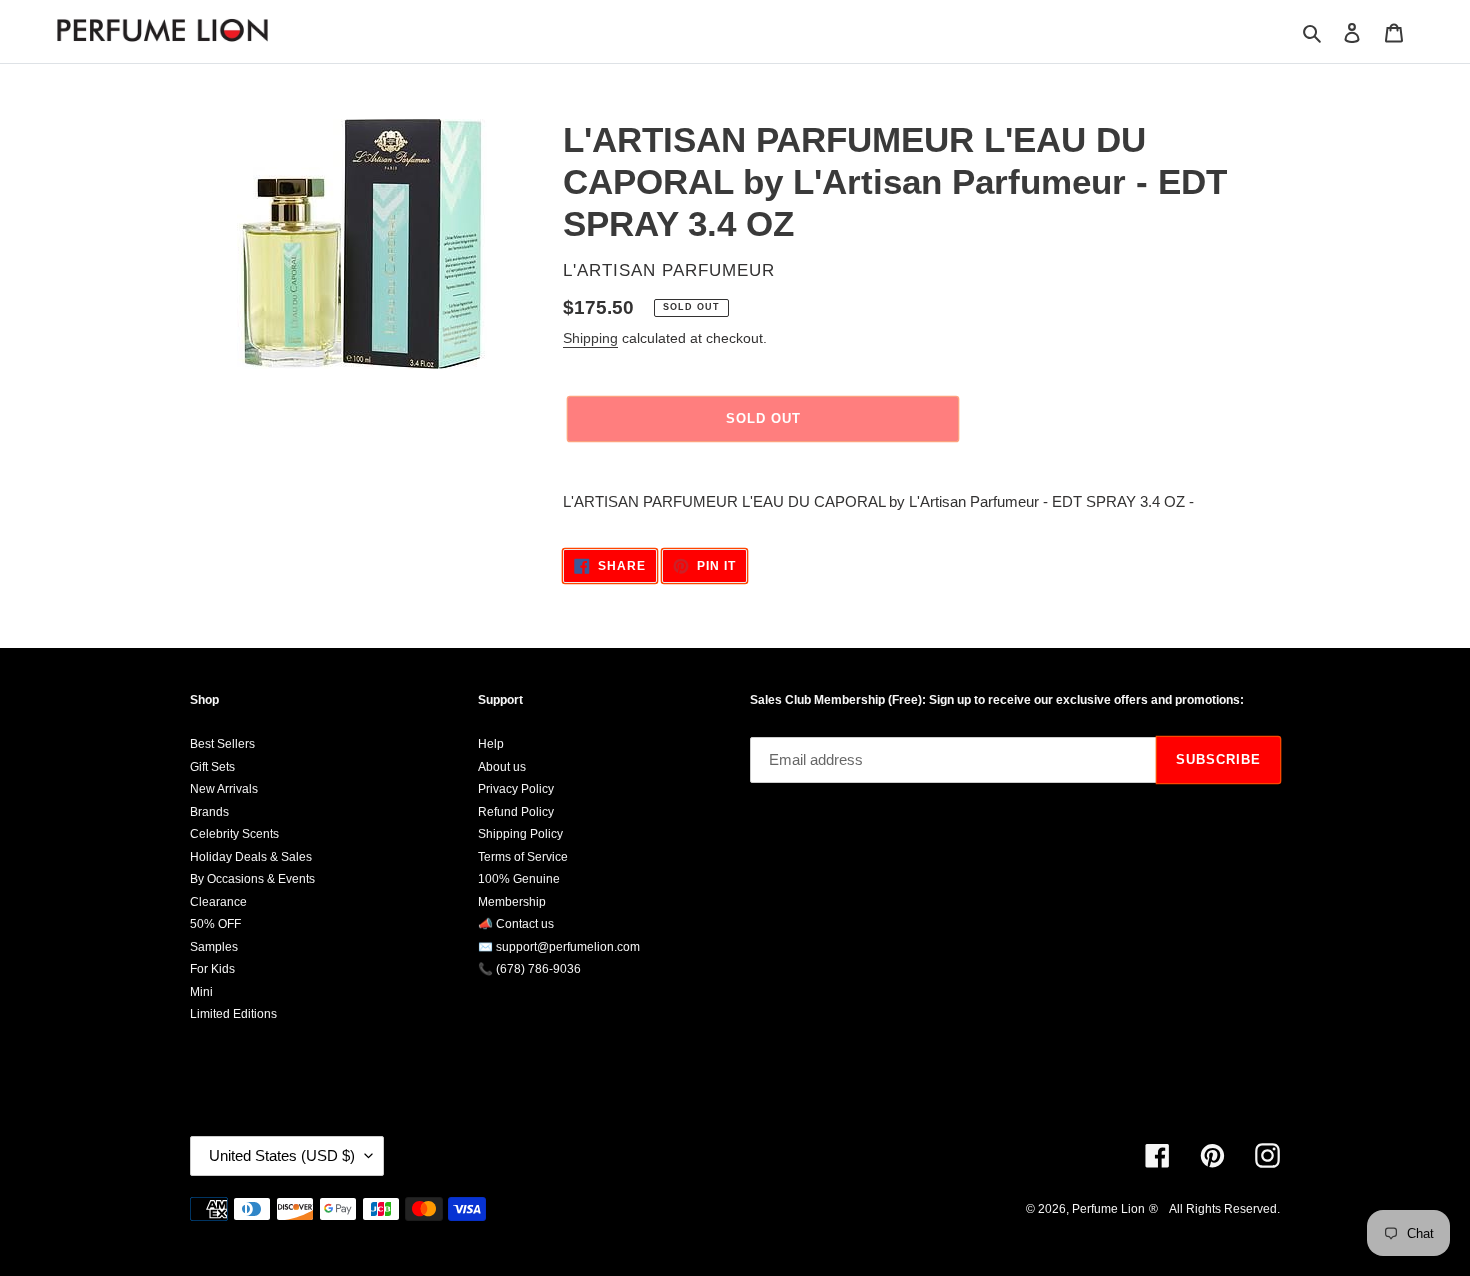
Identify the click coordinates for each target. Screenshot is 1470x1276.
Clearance (218, 902)
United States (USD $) (282, 1155)
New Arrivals (224, 789)
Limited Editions (233, 1014)
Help (491, 744)
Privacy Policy (516, 789)
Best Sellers (222, 744)
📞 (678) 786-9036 (529, 969)
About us (502, 767)
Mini (201, 992)
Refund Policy (516, 812)
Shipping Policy (520, 834)
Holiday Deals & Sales (251, 857)
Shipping (590, 338)
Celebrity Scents (234, 834)
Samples (214, 947)
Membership (512, 902)
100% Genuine (519, 879)
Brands (209, 812)
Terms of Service (523, 857)
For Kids (212, 969)
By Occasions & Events (252, 879)
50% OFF (215, 924)
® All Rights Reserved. (1214, 1209)
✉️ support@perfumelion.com (559, 947)
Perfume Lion (1108, 1209)
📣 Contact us (516, 924)
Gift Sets (212, 767)
